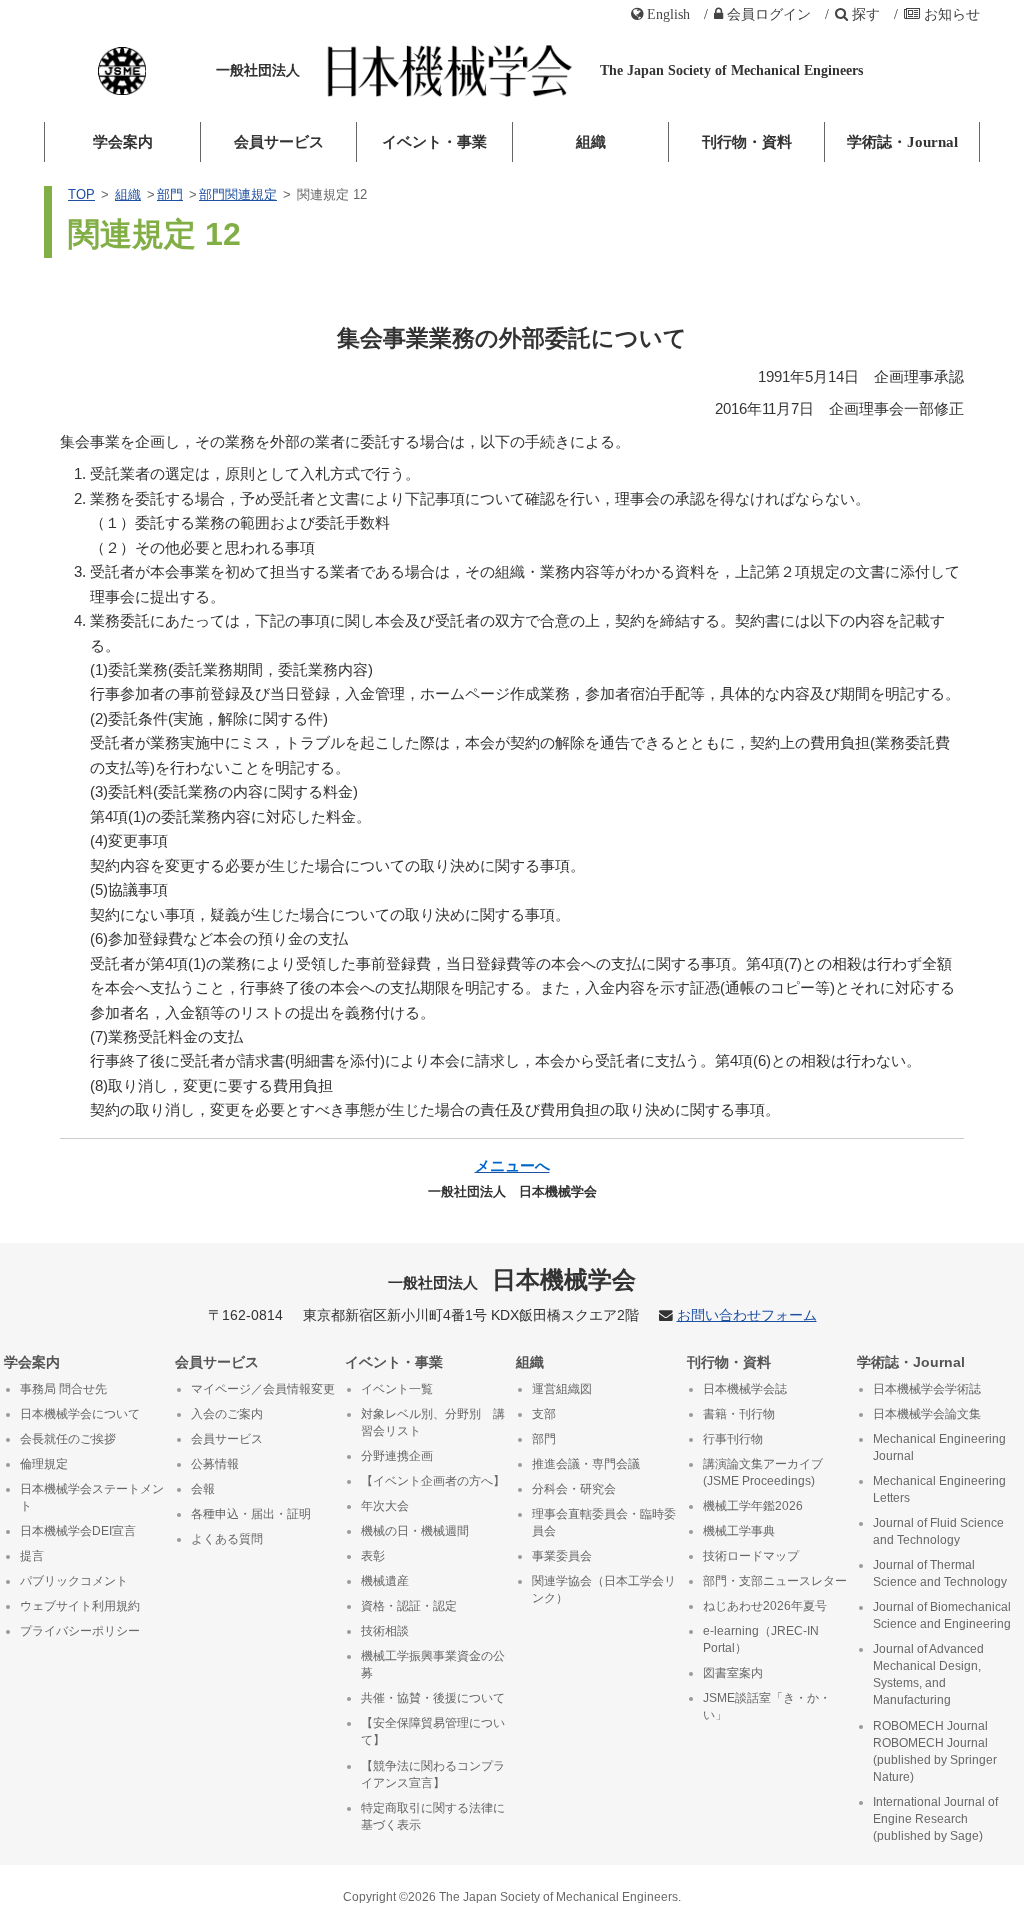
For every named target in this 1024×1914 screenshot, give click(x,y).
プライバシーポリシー (80, 1631)
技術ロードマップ (751, 1556)
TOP (81, 194)
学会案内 (123, 142)
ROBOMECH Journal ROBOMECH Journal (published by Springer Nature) (935, 1751)
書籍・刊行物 (739, 1414)
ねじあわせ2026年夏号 (765, 1606)
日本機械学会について (80, 1414)
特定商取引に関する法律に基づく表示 (433, 1816)
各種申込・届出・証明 (251, 1514)
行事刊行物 (733, 1439)
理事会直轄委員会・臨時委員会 (604, 1522)
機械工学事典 (739, 1531)
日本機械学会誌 (745, 1389)
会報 (203, 1489)
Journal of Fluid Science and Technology (938, 1531)
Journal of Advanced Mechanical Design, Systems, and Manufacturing (928, 1674)
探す (866, 14)
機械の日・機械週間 (415, 1531)
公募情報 (215, 1464)
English (668, 14)
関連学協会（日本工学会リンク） (604, 1589)
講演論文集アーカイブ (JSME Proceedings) (763, 1472)
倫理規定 (44, 1464)
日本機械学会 (512, 1279)
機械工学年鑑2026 (753, 1506)
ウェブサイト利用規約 (80, 1606)
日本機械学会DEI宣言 (78, 1531)
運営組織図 (562, 1389)
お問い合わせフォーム (747, 1315)
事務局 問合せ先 (63, 1389)
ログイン (769, 14)
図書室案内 (733, 1673)
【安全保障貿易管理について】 (433, 1731)
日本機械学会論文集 (927, 1414)
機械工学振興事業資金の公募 (433, 1664)
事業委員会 (562, 1556)
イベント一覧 (397, 1389)
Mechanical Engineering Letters (939, 1489)
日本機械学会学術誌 (927, 1389)
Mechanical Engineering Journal (939, 1447)
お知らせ (952, 14)
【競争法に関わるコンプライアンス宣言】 (433, 1774)
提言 (32, 1556)
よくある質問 (227, 1539)
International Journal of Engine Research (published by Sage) (935, 1819)
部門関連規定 (238, 194)
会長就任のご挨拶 (68, 1439)
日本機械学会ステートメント (92, 1497)
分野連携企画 (397, 1456)
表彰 (373, 1556)
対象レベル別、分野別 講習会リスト (433, 1422)
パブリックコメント (74, 1581)
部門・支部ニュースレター (775, 1581)
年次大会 (385, 1506)
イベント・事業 (434, 142)
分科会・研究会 (574, 1489)
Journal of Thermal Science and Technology (940, 1573)
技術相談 (385, 1631)
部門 (170, 194)
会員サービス (279, 142)
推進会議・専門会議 (586, 1464)
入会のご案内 (227, 1414)
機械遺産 (385, 1581)
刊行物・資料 (747, 142)
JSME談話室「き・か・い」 (767, 1706)
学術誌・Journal (902, 142)
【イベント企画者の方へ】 (433, 1481)
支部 (544, 1414)
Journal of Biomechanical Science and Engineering (942, 1615)
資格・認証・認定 (409, 1606)
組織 (591, 142)
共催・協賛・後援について (433, 1698)
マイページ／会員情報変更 (263, 1389)
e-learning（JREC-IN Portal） (761, 1639)
